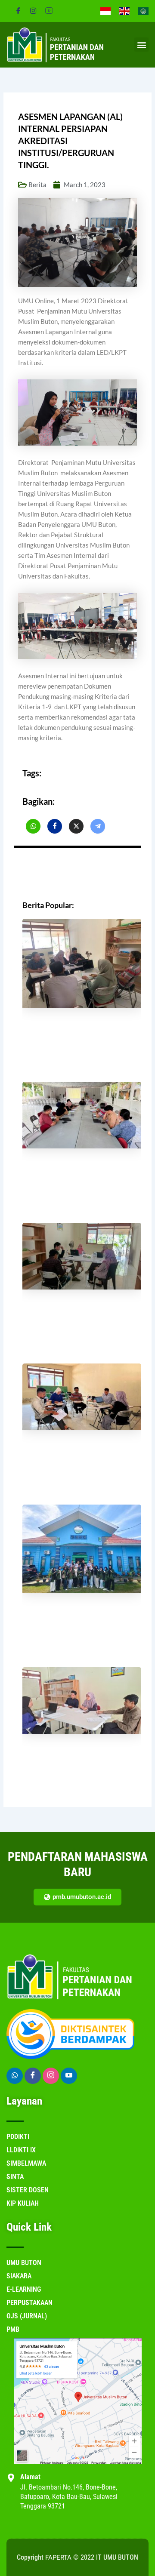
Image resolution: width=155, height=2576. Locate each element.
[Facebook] (18, 11)
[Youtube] (69, 2076)
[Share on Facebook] (33, 826)
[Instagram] (33, 11)
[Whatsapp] (15, 2076)
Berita (37, 185)
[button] (141, 45)
